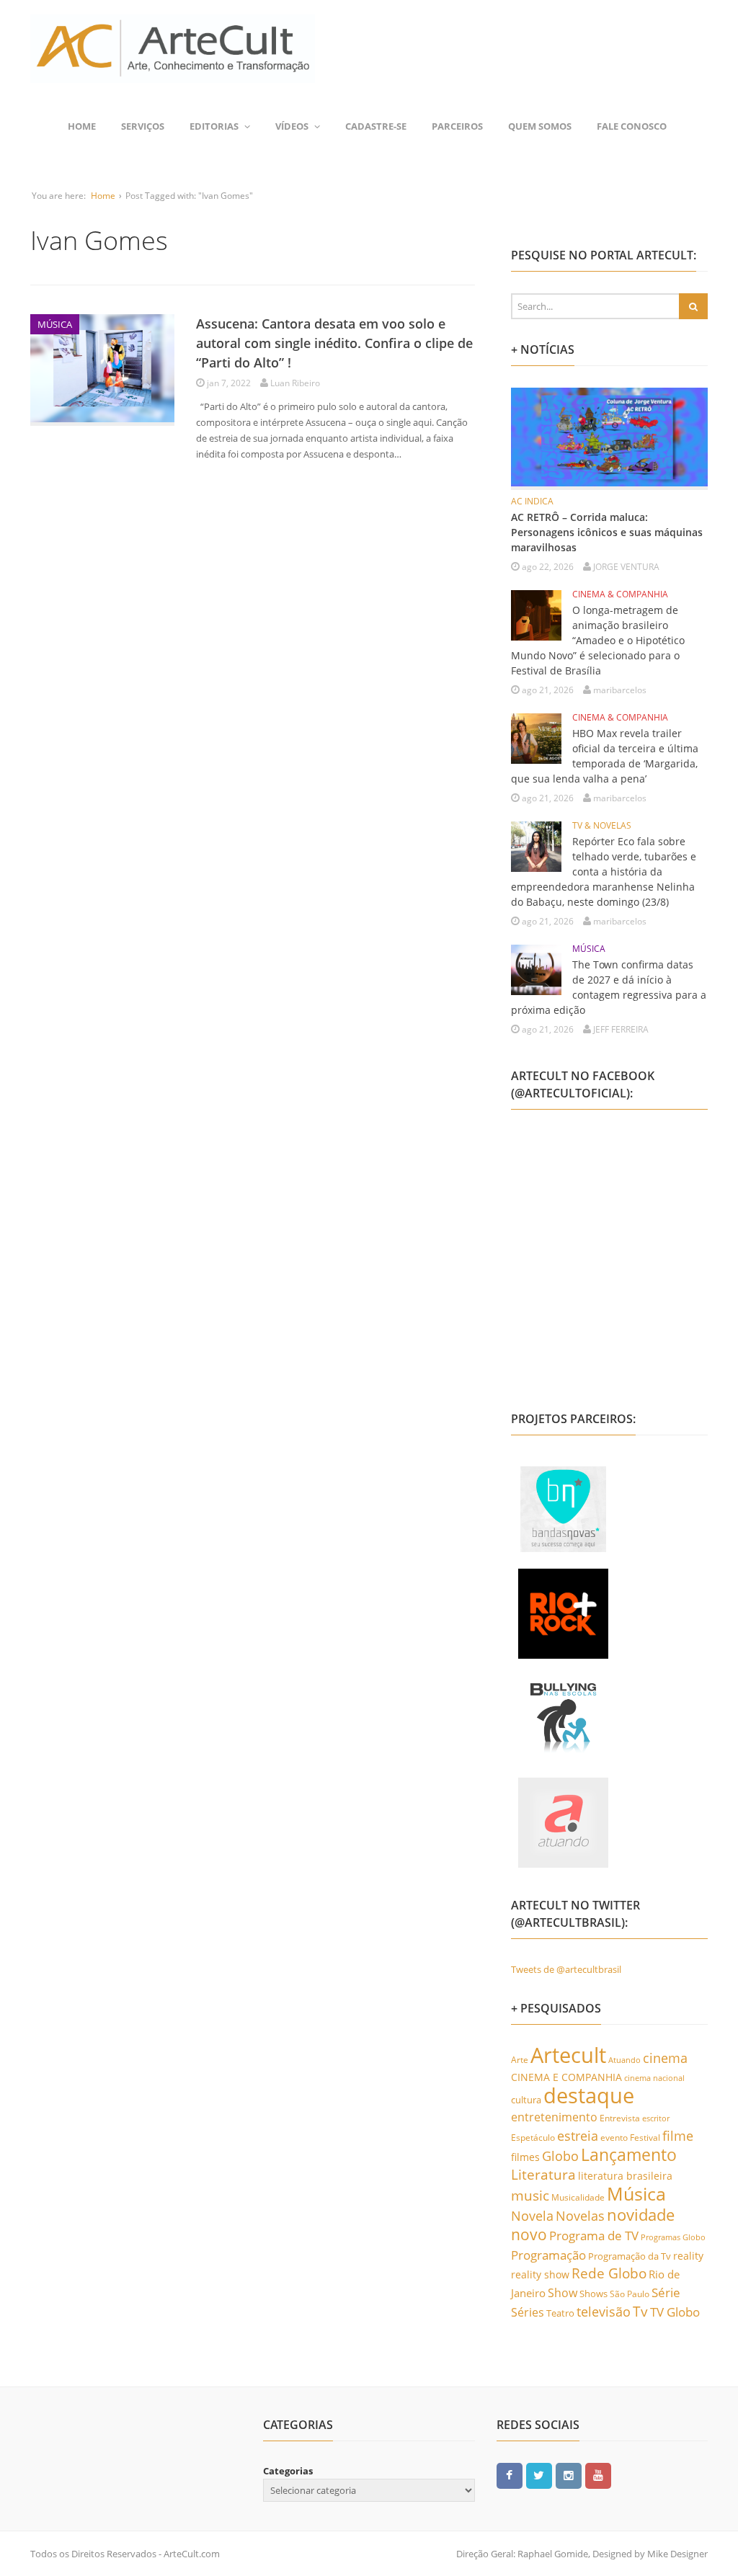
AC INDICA (532, 501)
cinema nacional (654, 2078)
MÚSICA (55, 324)
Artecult (568, 2055)
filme (678, 2136)
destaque (589, 2095)
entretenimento (554, 2117)
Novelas (580, 2216)
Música (636, 2193)
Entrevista (620, 2118)
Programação (548, 2255)
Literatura (543, 2174)
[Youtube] (598, 2474)
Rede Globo (609, 2273)
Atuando (624, 2060)
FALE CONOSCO (632, 126)
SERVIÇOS (143, 126)
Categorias (288, 2471)
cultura (526, 2100)
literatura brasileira (625, 2176)
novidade (641, 2215)
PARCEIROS (457, 126)
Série (666, 2292)
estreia (578, 2136)
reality (688, 2256)
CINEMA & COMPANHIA (620, 594)
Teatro (560, 2313)
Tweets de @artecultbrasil (566, 1969)
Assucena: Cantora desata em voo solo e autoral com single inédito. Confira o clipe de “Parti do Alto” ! (334, 343)
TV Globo (675, 2312)
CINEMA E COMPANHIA (566, 2077)
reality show (540, 2274)
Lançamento (629, 2155)
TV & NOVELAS (602, 825)
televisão (604, 2312)
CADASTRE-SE (376, 126)
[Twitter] (539, 2474)
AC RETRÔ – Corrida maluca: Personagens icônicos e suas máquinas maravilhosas (607, 532)
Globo (560, 2156)
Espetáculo (533, 2137)
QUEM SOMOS (540, 126)
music (530, 2195)
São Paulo (630, 2294)
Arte (520, 2060)
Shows (593, 2294)
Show (563, 2293)
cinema (665, 2058)
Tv (640, 2312)
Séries (528, 2312)
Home (82, 126)
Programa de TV (594, 2236)
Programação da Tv (630, 2256)
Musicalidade (578, 2197)
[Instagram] (569, 2474)
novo (529, 2234)
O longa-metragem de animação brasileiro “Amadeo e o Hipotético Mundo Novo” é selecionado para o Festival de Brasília (598, 640)
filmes (525, 2157)
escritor (656, 2118)
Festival (645, 2138)
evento (614, 2138)
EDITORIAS (214, 126)
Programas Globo (673, 2237)
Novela (532, 2216)
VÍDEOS (292, 126)
